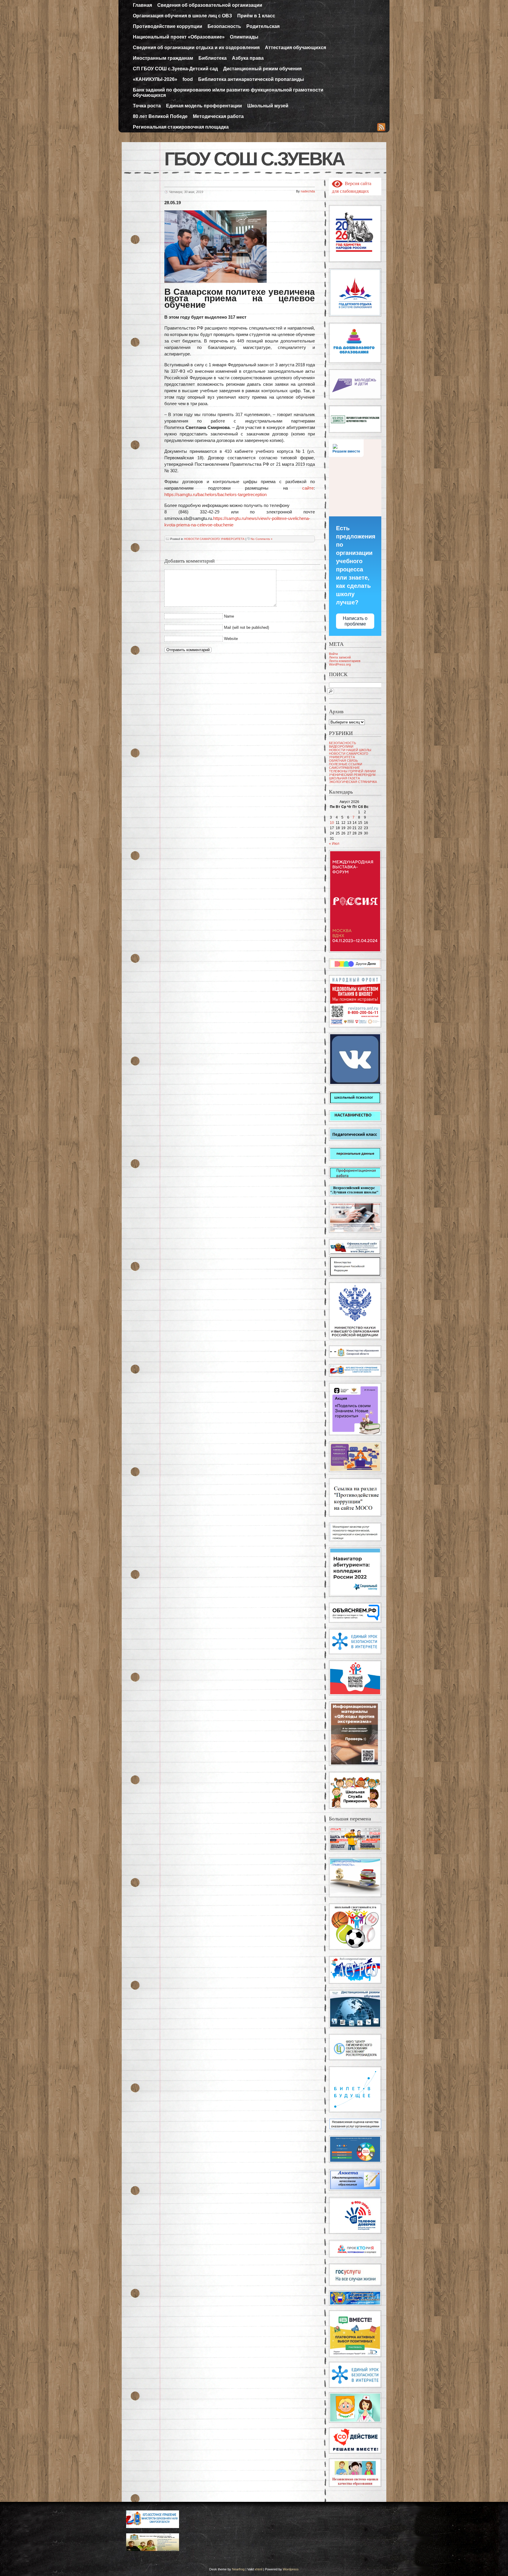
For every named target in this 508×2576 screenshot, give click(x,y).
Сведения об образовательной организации (210, 5)
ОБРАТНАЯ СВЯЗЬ (343, 761)
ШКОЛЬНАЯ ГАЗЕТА (344, 778)
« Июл (334, 844)
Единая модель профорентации (204, 106)
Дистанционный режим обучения (262, 69)
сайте (308, 488)
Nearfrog (238, 2569)
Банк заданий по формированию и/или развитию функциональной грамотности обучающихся (228, 93)
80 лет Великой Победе (160, 116)
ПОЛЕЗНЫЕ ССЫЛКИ (346, 764)
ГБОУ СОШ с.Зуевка (254, 159)
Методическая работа (218, 116)
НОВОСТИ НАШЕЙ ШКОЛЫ (350, 750)
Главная (142, 5)
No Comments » (262, 539)
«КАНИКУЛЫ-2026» (155, 79)
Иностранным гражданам (163, 58)
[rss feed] (381, 128)
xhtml (258, 2569)
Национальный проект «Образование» (179, 37)
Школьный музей (268, 106)
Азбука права (248, 58)
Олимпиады (244, 37)
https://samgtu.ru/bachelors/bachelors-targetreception (215, 494)
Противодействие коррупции (168, 26)
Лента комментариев (345, 661)
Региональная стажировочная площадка (181, 127)
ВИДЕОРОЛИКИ (341, 746)
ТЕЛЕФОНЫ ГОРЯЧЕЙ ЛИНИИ (352, 771)
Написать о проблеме (355, 621)
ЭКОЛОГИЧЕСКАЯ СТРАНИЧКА (353, 782)
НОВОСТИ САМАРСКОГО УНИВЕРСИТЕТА (214, 539)
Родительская (263, 26)
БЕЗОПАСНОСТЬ (342, 743)
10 (332, 823)
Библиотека (213, 58)
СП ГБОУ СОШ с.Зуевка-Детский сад (175, 69)
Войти (333, 654)
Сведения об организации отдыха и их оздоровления (196, 48)
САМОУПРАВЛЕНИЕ (344, 768)
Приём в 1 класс (256, 16)
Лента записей (340, 657)
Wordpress (291, 2569)
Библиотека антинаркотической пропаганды (251, 79)
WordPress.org (340, 664)
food (188, 79)
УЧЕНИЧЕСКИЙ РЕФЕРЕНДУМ (352, 775)
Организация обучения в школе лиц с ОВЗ (182, 16)
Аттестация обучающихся (295, 48)
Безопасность (224, 26)
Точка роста (147, 106)
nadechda (308, 191)
